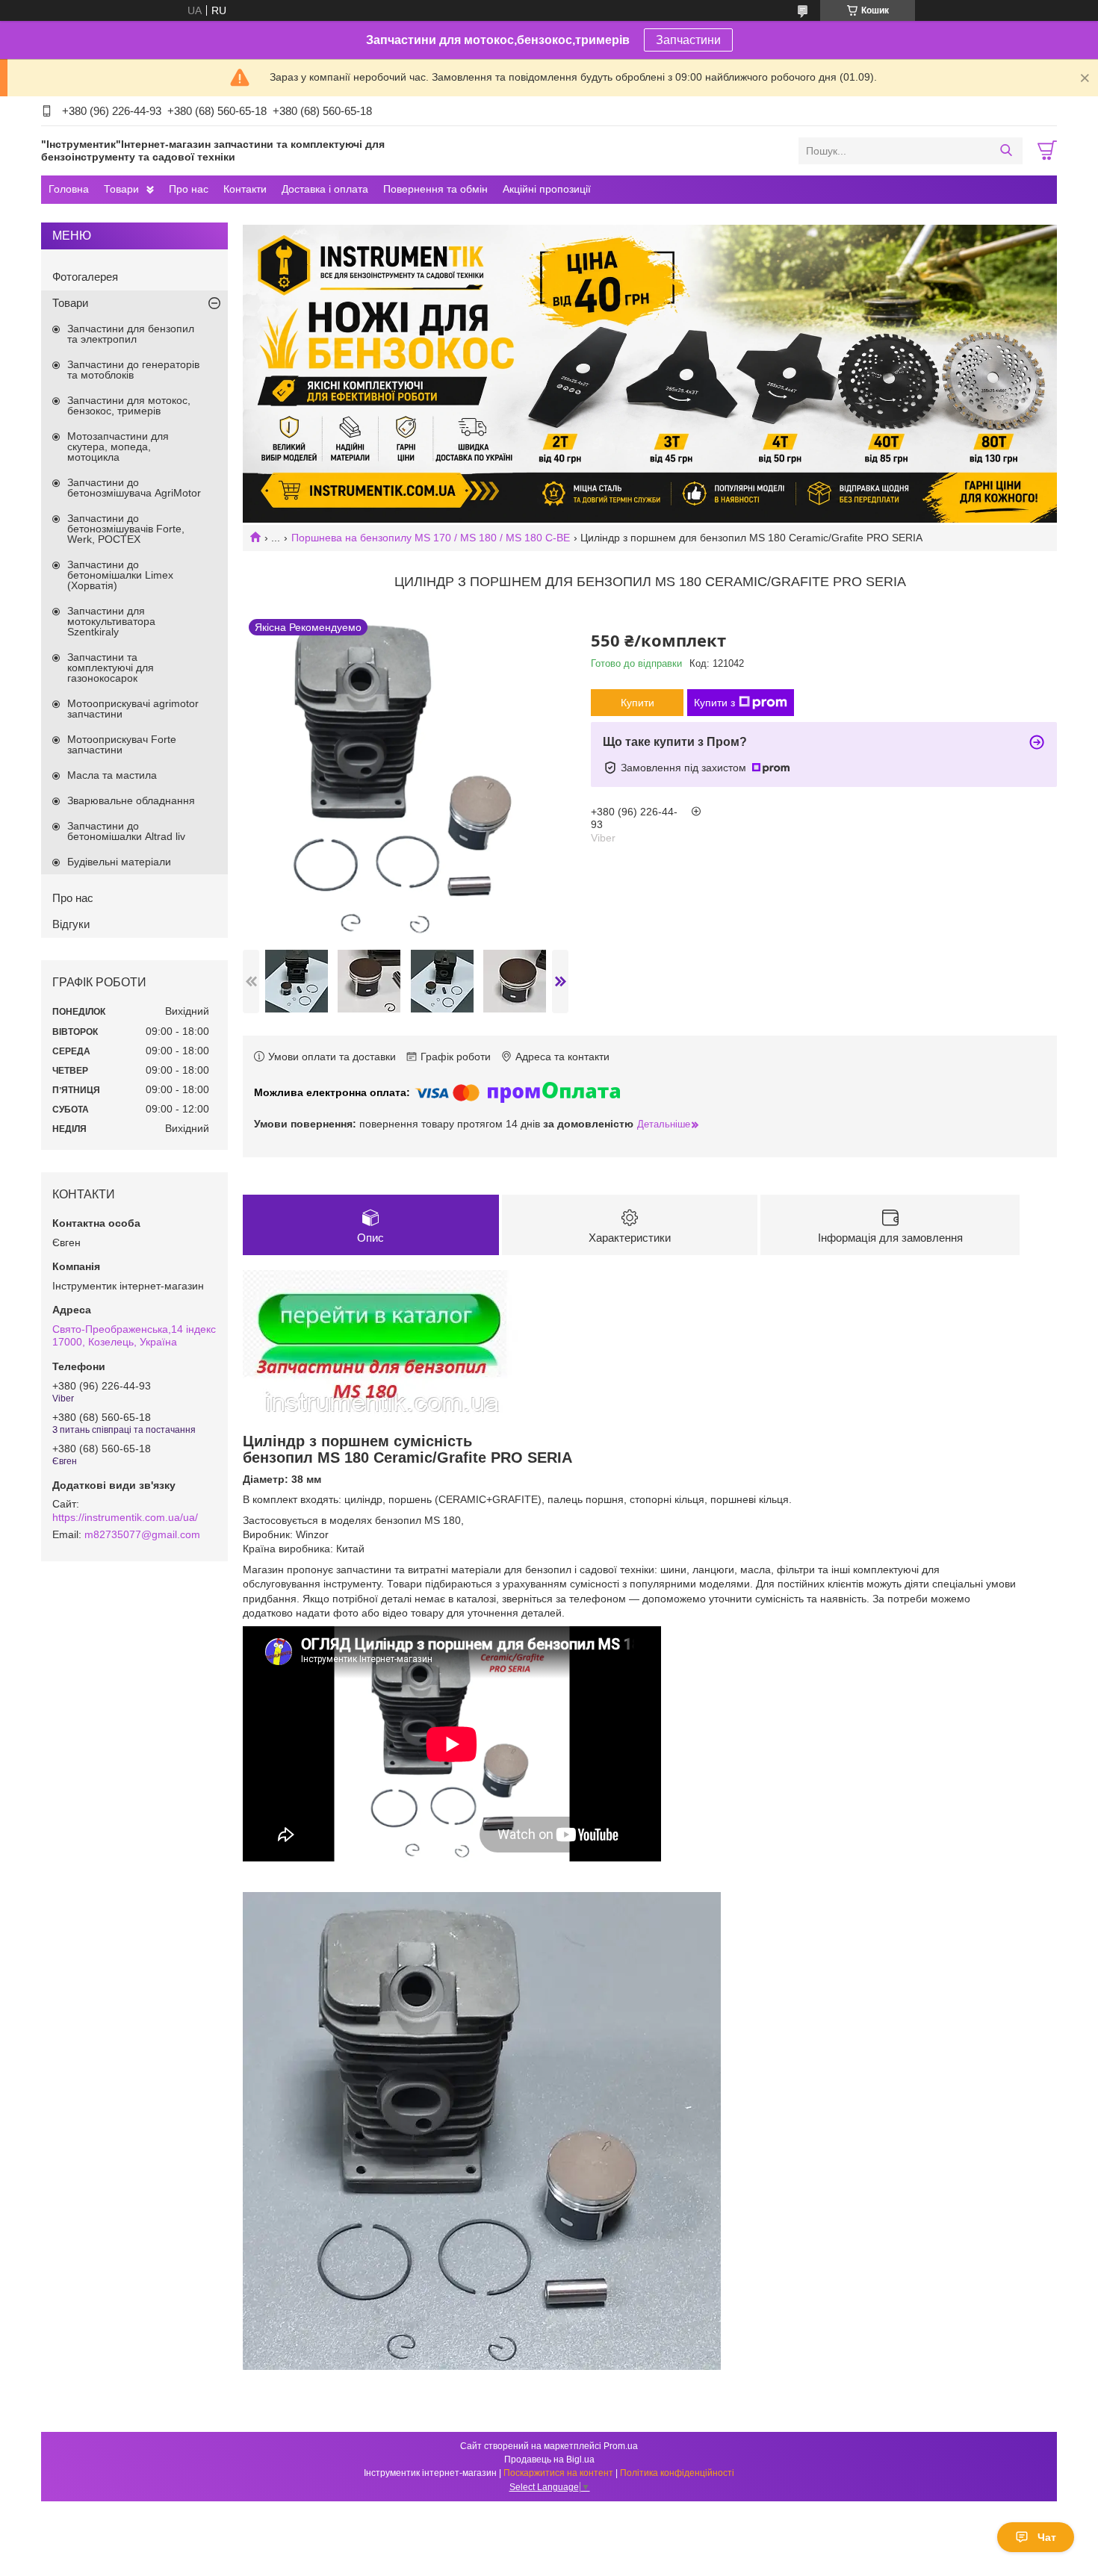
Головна (69, 189)
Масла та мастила (112, 775)
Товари (121, 189)
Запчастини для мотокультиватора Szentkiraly (111, 621)
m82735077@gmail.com (142, 1534)
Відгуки (71, 924)
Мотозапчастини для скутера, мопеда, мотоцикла (118, 447)
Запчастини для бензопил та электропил (131, 334)
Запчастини (688, 40)
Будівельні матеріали (119, 862)
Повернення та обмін (435, 189)
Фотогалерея (85, 277)
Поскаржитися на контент (558, 2473)
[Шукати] (1006, 151)
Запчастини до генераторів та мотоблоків (133, 370)
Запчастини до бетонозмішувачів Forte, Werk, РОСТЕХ (126, 529)
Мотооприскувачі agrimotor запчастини (133, 709)
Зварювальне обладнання (131, 800)
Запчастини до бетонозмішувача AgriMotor (134, 488)
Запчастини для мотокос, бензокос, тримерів (129, 405)
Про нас (189, 189)
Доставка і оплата (325, 189)
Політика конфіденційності (677, 2473)
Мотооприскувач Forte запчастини (122, 744)
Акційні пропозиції (547, 189)
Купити (638, 703)
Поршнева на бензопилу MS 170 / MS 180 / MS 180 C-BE (431, 538)
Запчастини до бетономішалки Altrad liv (126, 831)
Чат (1047, 2537)
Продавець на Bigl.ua (549, 2460)
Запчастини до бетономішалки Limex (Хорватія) (120, 575)
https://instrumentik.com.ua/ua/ (125, 1517)
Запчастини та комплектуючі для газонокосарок (111, 668)
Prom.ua (621, 2446)
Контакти (245, 189)
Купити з (714, 703)
